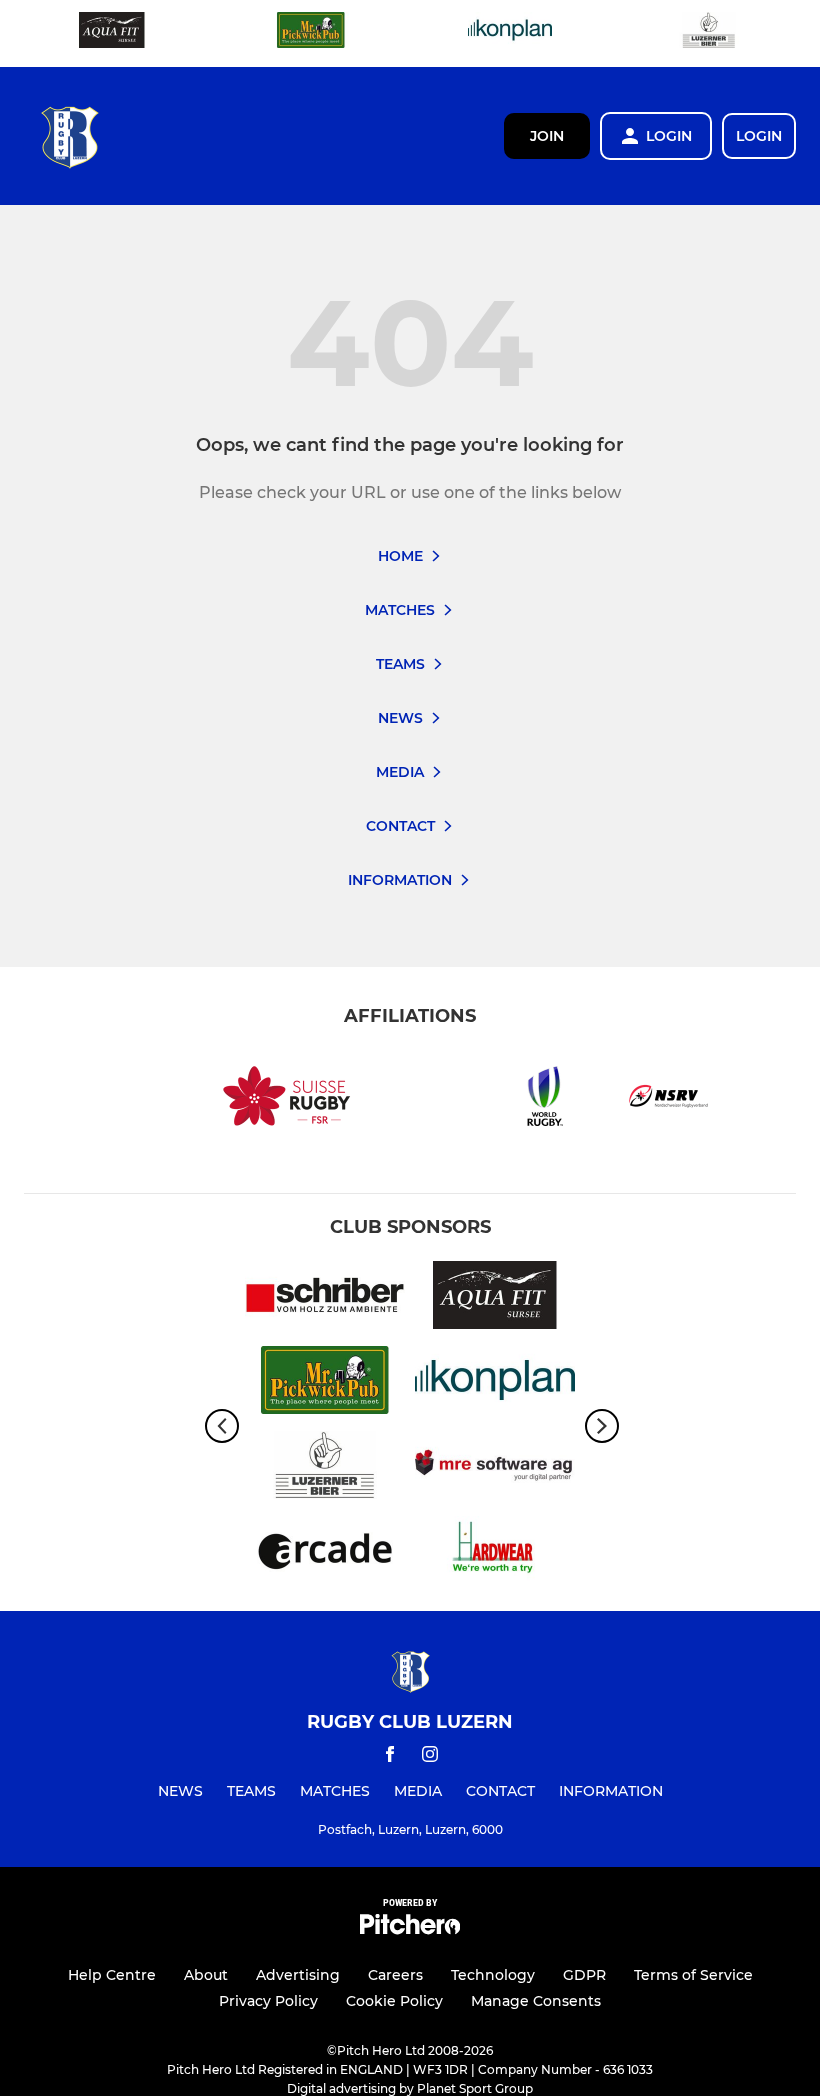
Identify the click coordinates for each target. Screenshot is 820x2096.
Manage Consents (536, 2001)
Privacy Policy (268, 2001)
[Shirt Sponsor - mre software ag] (495, 1468)
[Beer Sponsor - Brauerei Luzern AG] (709, 33)
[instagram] (430, 1757)
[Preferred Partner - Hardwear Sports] (495, 1553)
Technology (493, 1975)
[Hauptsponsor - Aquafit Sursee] (112, 33)
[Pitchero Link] (410, 1929)
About (206, 1975)
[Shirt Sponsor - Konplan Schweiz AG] (510, 33)
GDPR (584, 1975)
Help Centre (112, 1975)
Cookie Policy (394, 2001)
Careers (395, 1975)
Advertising (298, 1975)
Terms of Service (693, 1975)
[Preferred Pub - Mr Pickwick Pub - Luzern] (311, 33)
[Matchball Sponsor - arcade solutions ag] (325, 1553)
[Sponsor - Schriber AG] (325, 1298)
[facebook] (390, 1757)
